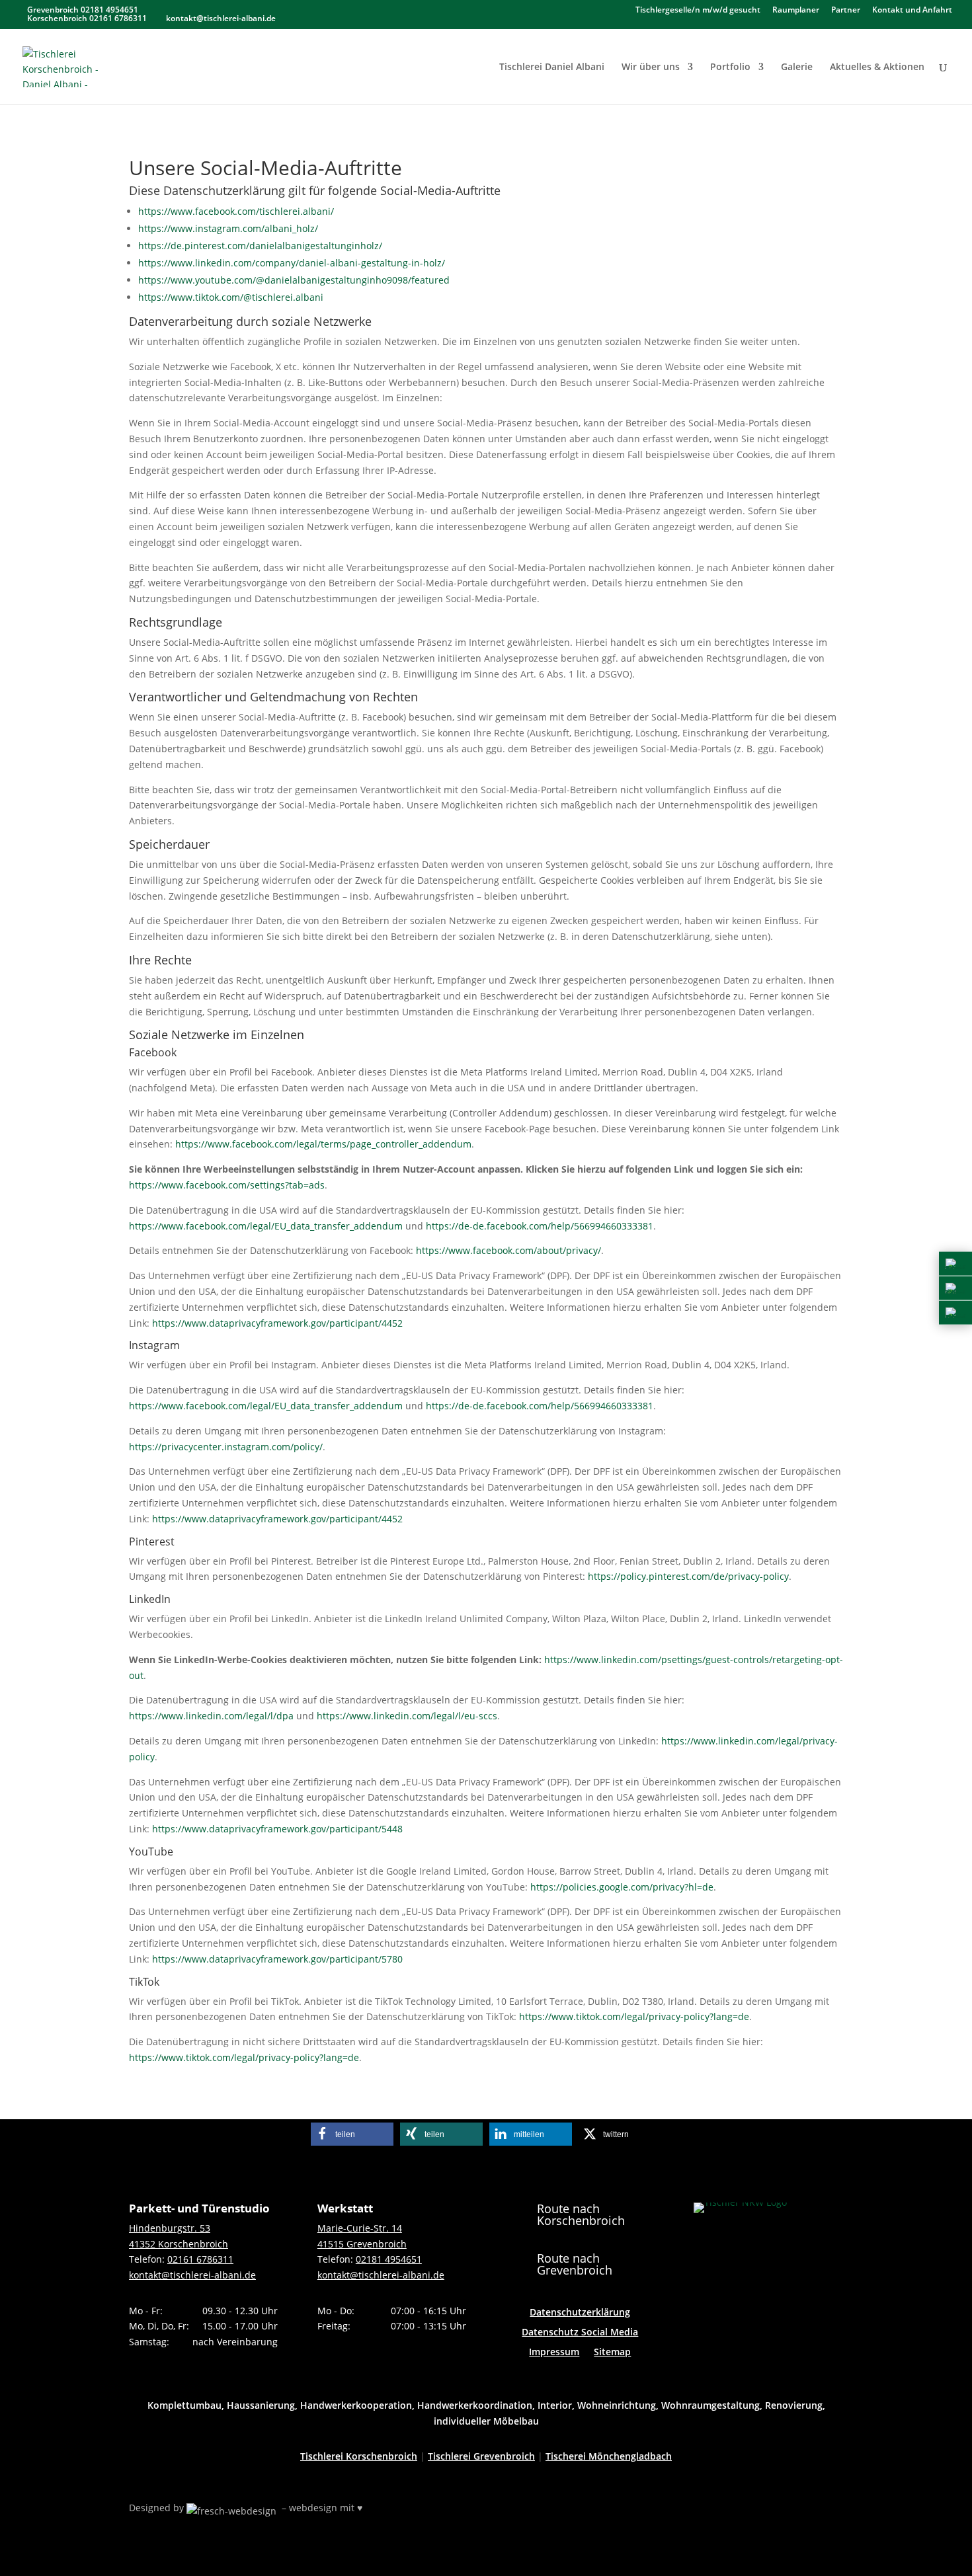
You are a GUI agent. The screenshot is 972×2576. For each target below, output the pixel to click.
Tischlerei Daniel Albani (552, 67)
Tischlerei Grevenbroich (481, 2456)
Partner (846, 11)
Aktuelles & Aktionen (877, 67)
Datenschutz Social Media (580, 2333)
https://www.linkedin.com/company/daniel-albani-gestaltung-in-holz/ (292, 263)
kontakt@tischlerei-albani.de (192, 2275)
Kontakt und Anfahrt (912, 11)
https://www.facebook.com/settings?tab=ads (227, 1185)
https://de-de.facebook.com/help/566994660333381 (540, 1226)
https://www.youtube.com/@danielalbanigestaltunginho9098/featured (294, 280)
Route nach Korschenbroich (581, 2214)
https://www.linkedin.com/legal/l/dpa (211, 1716)
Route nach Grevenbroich (575, 2264)
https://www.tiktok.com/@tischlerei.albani (231, 297)
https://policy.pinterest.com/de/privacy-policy (688, 1576)
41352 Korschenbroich (179, 2244)
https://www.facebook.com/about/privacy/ (508, 1250)
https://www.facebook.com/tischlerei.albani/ (236, 211)
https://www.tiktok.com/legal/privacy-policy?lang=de (634, 2016)
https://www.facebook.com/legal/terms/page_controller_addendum (323, 1144)
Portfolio (730, 67)
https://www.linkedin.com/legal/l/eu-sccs (407, 1716)
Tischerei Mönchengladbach (609, 2456)
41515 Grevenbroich (362, 2244)
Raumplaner (796, 11)
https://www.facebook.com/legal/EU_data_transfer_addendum (266, 1226)
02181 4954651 (389, 2259)
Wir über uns (651, 67)
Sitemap (612, 2353)
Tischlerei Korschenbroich (359, 2456)
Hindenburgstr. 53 (170, 2228)
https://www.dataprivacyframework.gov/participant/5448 (277, 1829)
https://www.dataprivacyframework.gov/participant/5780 (277, 1959)
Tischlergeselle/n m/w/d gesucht (698, 11)
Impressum (554, 2353)
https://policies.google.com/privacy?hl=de (622, 1887)
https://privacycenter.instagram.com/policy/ (226, 1447)
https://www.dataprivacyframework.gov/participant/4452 (277, 1323)
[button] (352, 2134)
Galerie (797, 67)
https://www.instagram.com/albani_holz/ (228, 228)
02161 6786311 (200, 2259)
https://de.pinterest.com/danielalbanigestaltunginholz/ (260, 246)
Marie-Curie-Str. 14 (360, 2228)
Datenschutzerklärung (580, 2313)
